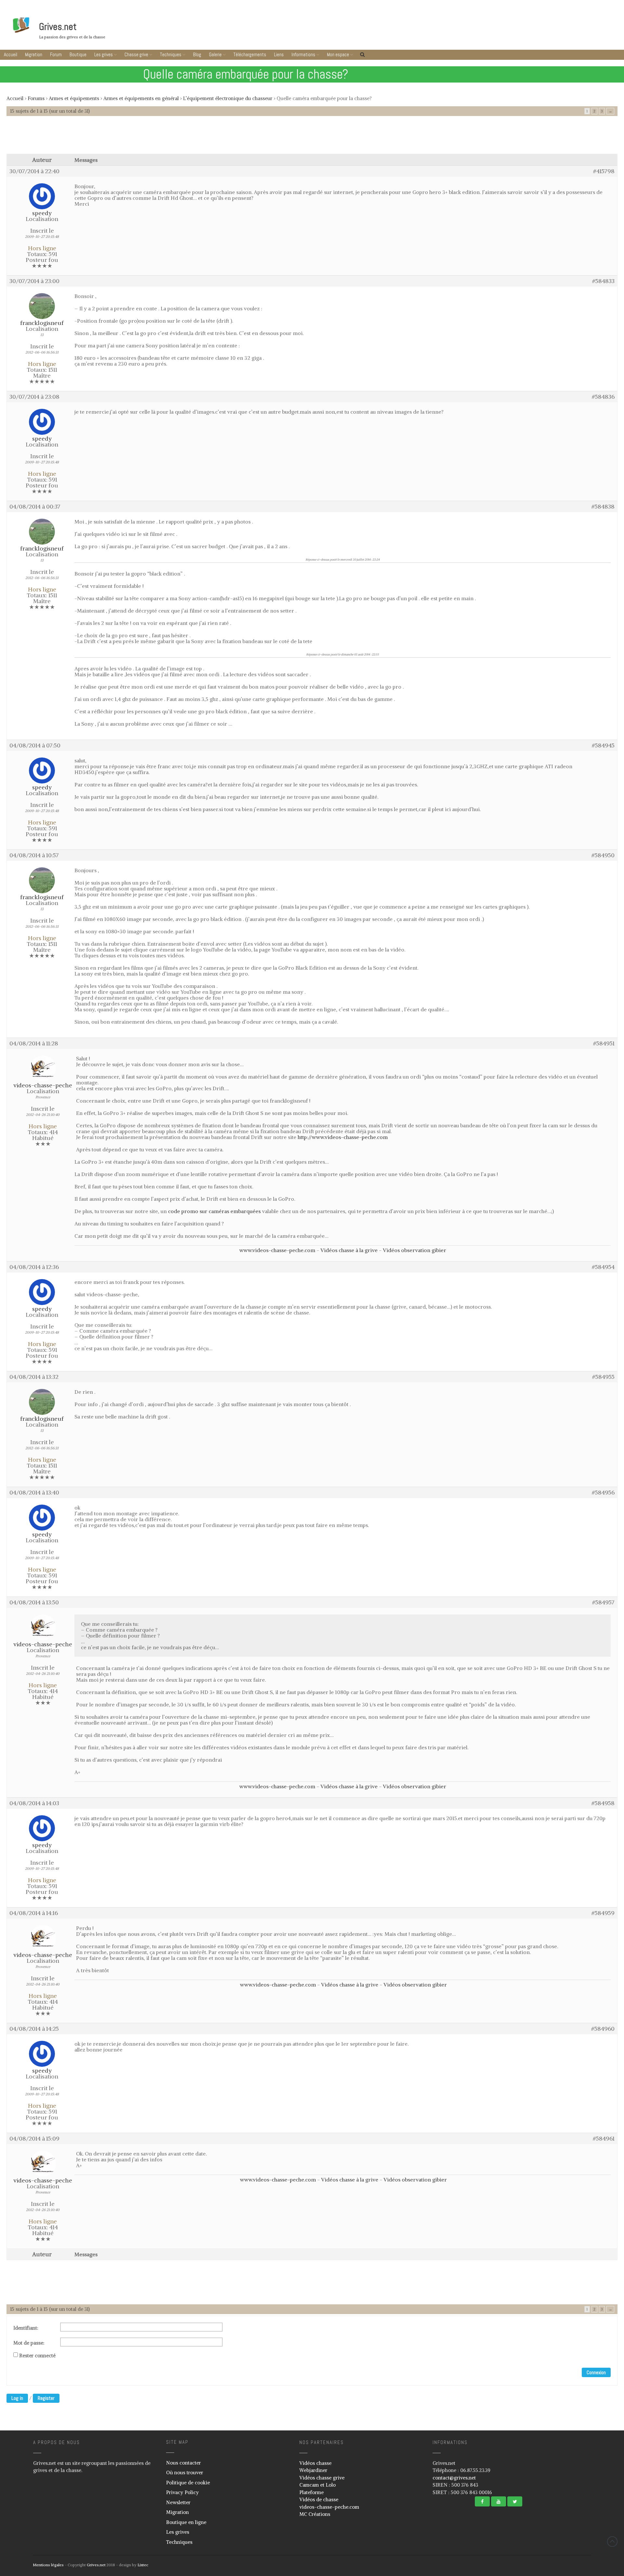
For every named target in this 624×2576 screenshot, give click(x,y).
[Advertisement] (312, 138)
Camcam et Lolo (318, 2485)
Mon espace (338, 54)
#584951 (604, 1043)
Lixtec (143, 2565)
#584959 (603, 1913)
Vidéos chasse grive (322, 2478)
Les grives (104, 54)
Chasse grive (136, 54)
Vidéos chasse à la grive (349, 1250)
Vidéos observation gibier (415, 1250)
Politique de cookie (188, 2483)
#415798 (604, 171)
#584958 (603, 1803)
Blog (197, 54)
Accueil (11, 54)
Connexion (596, 2372)
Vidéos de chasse (319, 2499)
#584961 (604, 2139)
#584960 (603, 2029)
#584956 (603, 1493)
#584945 (603, 745)
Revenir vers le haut (612, 2542)
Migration (34, 54)
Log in (17, 2398)
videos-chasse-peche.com (329, 2507)
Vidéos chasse (315, 2463)
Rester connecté (37, 2356)
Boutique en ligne (186, 2522)
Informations (303, 54)
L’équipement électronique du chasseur (228, 98)
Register (46, 2398)
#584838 (603, 507)
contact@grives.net (454, 2478)
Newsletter (178, 2502)
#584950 (603, 855)
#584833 (603, 281)
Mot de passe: (29, 2343)
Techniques (171, 54)
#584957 (603, 1602)
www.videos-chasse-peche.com (277, 1250)
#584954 (603, 1267)
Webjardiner (313, 2470)
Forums (36, 98)
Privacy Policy (182, 2492)
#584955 (603, 1377)
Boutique (78, 54)
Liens (279, 54)
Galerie (215, 54)
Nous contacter (183, 2463)
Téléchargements (250, 54)
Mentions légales (48, 2565)
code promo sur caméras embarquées (214, 1211)
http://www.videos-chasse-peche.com (343, 1137)
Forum (56, 54)
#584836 (603, 397)
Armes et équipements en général (141, 98)
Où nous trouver (185, 2472)
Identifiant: (26, 2328)
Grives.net (58, 27)
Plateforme (312, 2492)
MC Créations (315, 2514)
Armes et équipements (74, 98)
